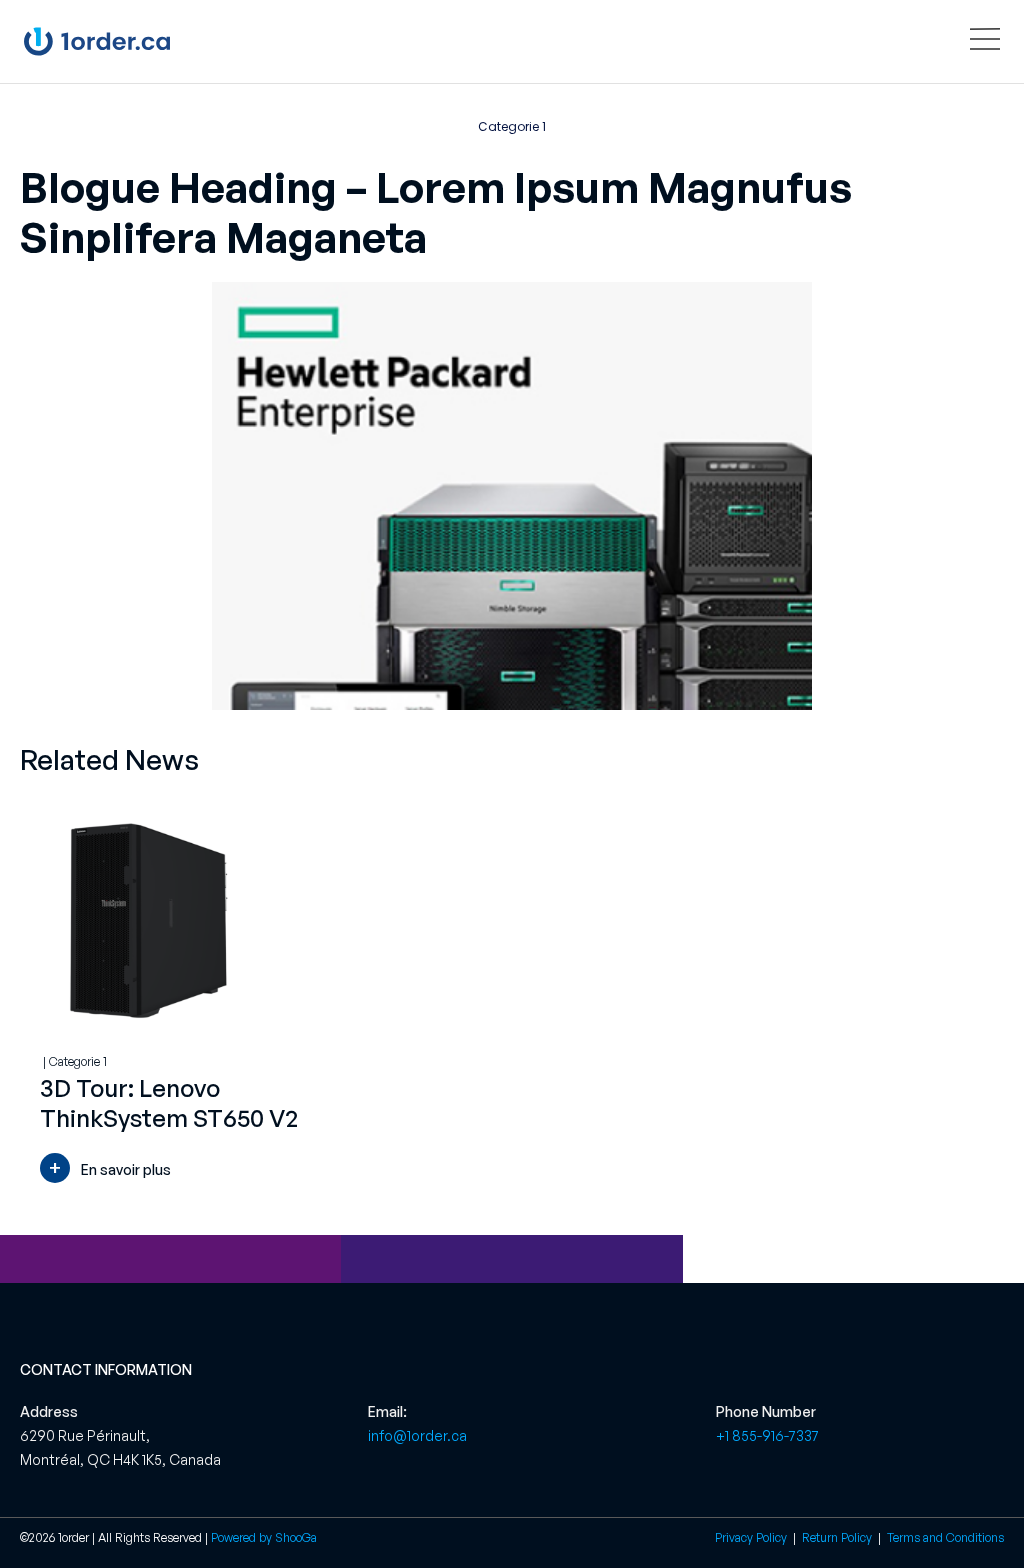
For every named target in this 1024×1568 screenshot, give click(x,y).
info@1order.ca (417, 1435)
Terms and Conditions (945, 1537)
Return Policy (838, 1537)
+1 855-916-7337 (767, 1435)
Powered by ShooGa (264, 1537)
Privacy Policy (751, 1537)
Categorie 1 (512, 126)
